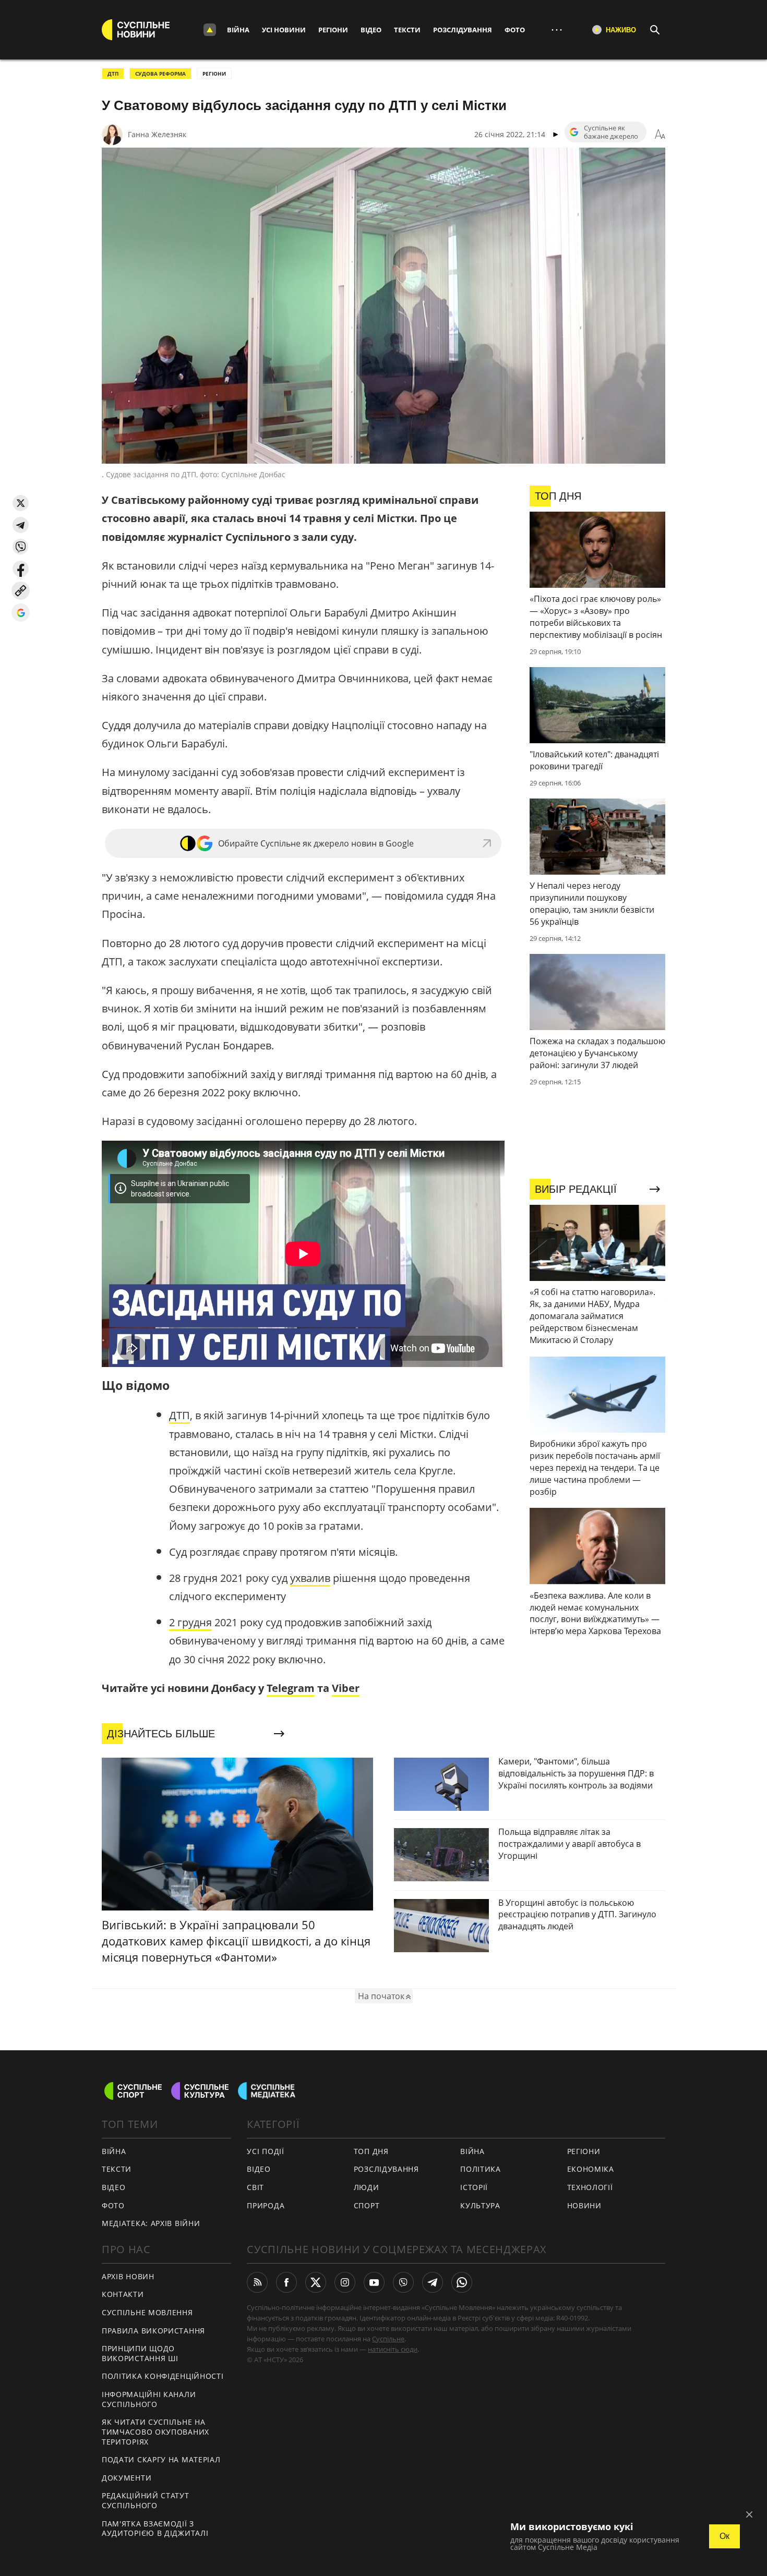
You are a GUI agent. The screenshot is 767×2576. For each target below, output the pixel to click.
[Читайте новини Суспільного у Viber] (403, 2282)
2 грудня (190, 1622)
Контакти (123, 2294)
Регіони (333, 30)
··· (557, 29)
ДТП (113, 74)
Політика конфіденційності (163, 2376)
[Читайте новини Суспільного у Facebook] (286, 2282)
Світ (255, 2187)
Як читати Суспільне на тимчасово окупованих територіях (155, 2432)
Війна (238, 30)
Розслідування (463, 30)
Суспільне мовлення (147, 2312)
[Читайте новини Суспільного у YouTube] (374, 2282)
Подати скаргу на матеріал (161, 2459)
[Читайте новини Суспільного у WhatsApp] (462, 2282)
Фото (515, 30)
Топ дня (371, 2151)
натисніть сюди (393, 2349)
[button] (21, 503)
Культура (480, 2205)
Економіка (591, 2169)
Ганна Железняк (157, 134)
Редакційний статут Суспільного (146, 2500)
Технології (590, 2187)
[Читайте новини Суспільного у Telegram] (433, 2282)
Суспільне (388, 2339)
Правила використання (153, 2331)
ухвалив (310, 1578)
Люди (367, 2187)
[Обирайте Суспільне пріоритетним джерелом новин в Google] (21, 613)
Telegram (291, 1688)
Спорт (367, 2205)
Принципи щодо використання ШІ (140, 2353)
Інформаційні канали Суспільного (149, 2399)
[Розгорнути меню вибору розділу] (210, 30)
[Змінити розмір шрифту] (660, 135)
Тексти (407, 30)
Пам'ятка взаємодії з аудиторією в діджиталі (155, 2529)
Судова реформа (160, 74)
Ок (724, 2536)
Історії (474, 2187)
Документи (127, 2478)
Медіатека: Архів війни (151, 2223)
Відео (371, 30)
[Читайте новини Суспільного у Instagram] (345, 2282)
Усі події (265, 2151)
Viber (346, 1688)
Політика (481, 2169)
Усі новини (284, 30)
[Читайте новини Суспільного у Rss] (257, 2282)
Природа (266, 2205)
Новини (584, 2205)
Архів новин (128, 2276)
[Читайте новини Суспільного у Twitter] (316, 2282)
